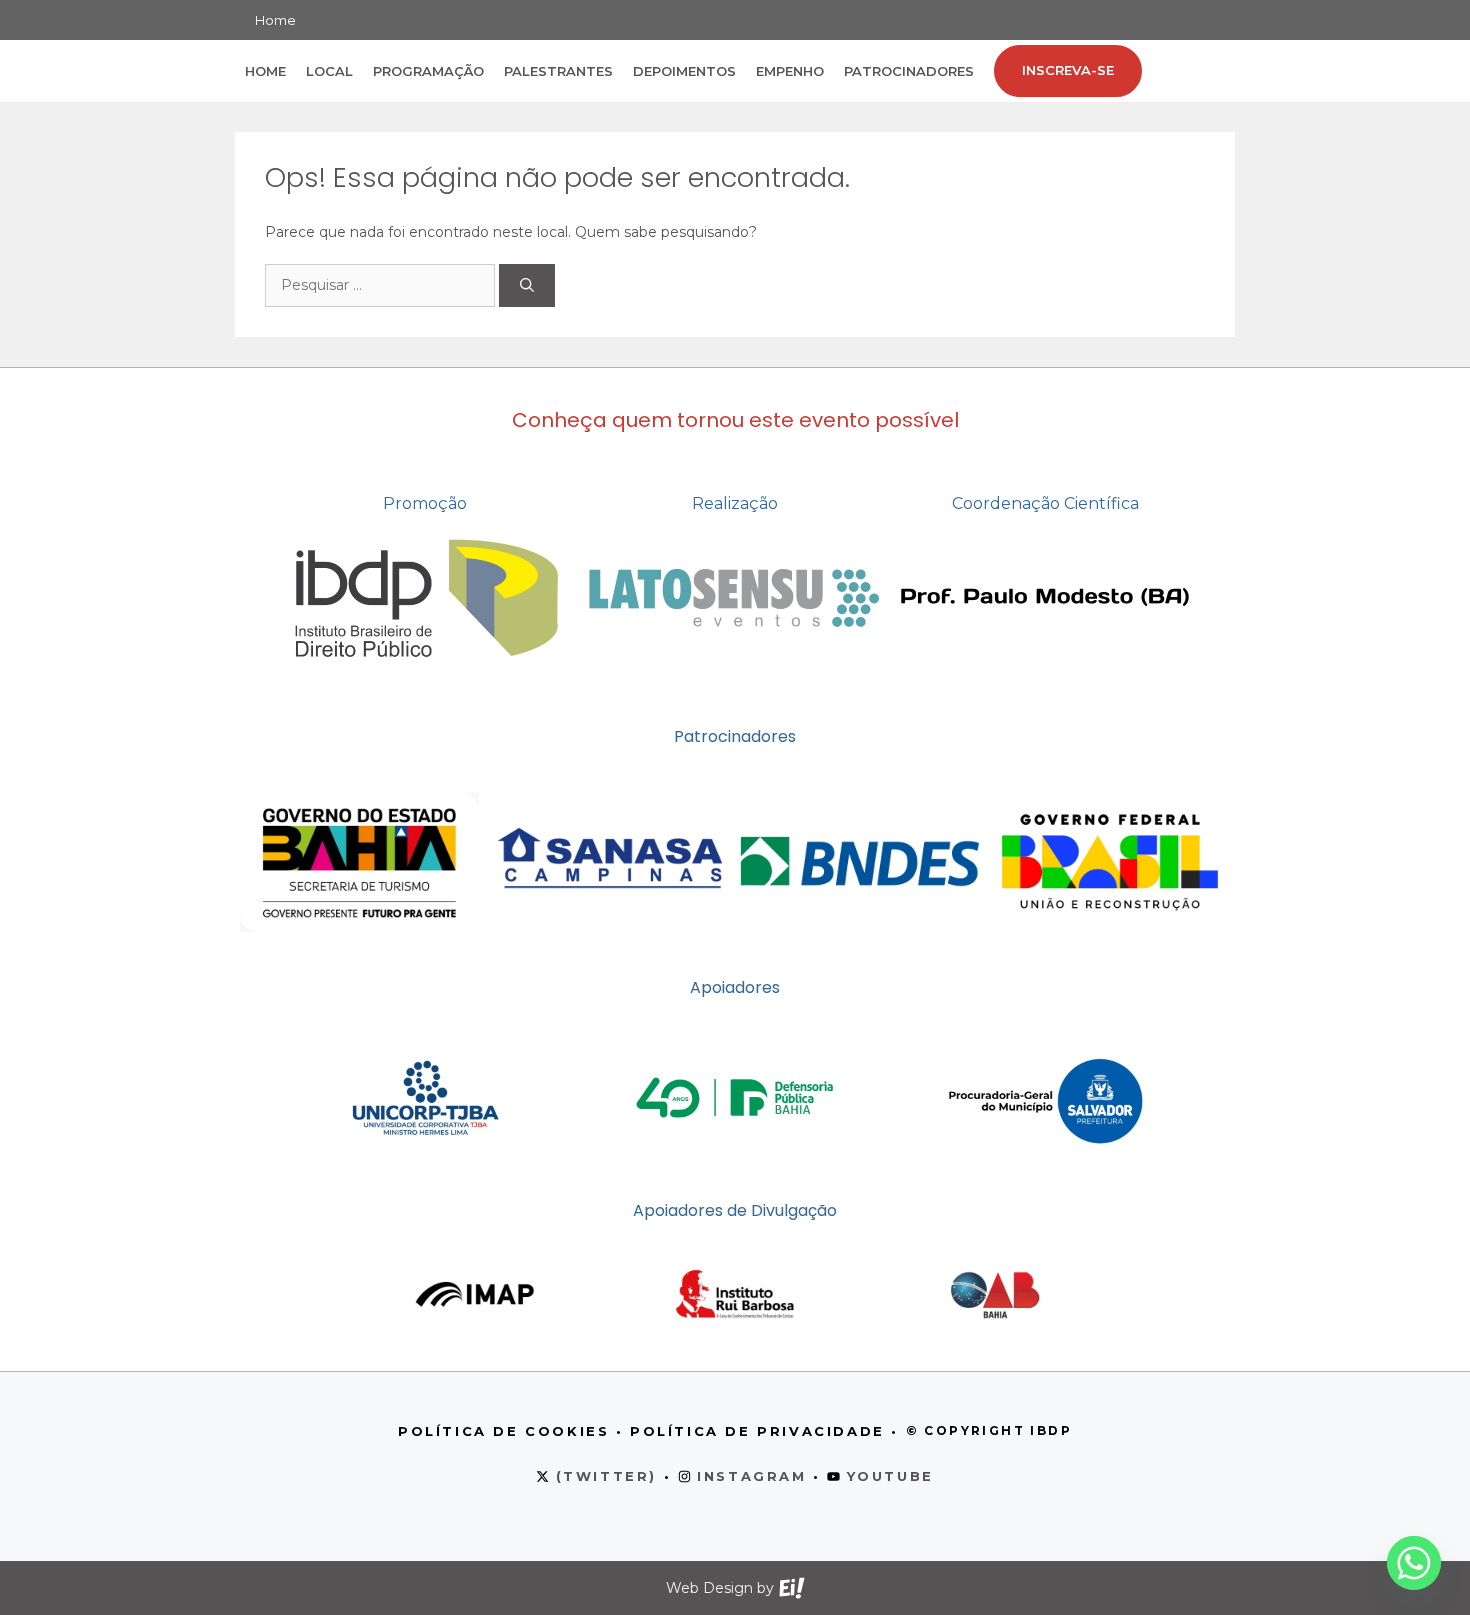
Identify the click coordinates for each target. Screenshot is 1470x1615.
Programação (428, 71)
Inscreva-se (1068, 70)
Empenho (790, 71)
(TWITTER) (606, 1476)
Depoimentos (684, 71)
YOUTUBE (890, 1476)
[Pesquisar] (527, 285)
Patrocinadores (909, 71)
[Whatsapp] (1414, 1563)
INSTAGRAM (751, 1476)
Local (329, 71)
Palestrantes (558, 71)
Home (275, 20)
